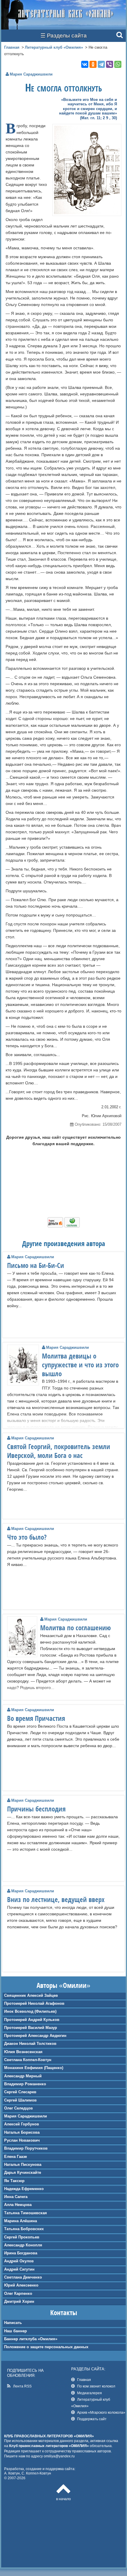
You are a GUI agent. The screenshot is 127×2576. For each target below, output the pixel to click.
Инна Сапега (16, 2197)
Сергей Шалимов (20, 2100)
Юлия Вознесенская (23, 2052)
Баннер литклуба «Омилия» (31, 2339)
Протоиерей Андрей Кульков (32, 2020)
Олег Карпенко (18, 2293)
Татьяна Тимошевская (26, 2213)
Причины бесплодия (36, 1809)
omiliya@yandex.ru (59, 2456)
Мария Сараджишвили (26, 2116)
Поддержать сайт (92, 2419)
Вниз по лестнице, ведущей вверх (56, 1899)
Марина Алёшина (21, 2221)
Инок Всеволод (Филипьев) (30, 2011)
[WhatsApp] (118, 64)
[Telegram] (101, 64)
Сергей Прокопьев (22, 2237)
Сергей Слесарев (20, 2092)
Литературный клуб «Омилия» (54, 47)
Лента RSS (22, 2386)
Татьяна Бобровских (24, 2229)
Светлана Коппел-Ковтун (28, 2060)
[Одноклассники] (93, 64)
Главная (12, 47)
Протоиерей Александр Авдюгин (35, 2036)
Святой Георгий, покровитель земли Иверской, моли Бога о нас (59, 1451)
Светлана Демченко (23, 2277)
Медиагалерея (89, 2393)
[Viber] (110, 64)
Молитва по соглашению (75, 1628)
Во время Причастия (36, 1718)
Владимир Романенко (25, 2084)
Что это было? (27, 1537)
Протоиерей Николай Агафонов (34, 2003)
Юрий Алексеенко (21, 2285)
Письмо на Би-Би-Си (36, 1265)
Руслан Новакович (22, 2140)
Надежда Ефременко (24, 2189)
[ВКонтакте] (85, 64)
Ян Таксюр (14, 2181)
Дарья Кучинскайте (23, 2172)
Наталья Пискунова (23, 2165)
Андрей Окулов (19, 2261)
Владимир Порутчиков (26, 2148)
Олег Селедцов (18, 2108)
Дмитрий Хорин (19, 2301)
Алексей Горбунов (22, 2124)
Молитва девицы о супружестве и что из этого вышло (80, 1365)
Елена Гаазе (16, 2157)
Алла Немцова (18, 2205)
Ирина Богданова (21, 2253)
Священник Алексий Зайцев (31, 1995)
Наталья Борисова (22, 2132)
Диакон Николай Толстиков (30, 2044)
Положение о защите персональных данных (46, 2347)
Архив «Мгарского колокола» (101, 2412)
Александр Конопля (23, 2245)
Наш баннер (16, 2331)
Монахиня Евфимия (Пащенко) (34, 2068)
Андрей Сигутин (19, 2269)
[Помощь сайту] (64, 1226)
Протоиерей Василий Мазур (31, 2028)
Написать (13, 2323)
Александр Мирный (23, 2076)
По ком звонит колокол (96, 2386)
